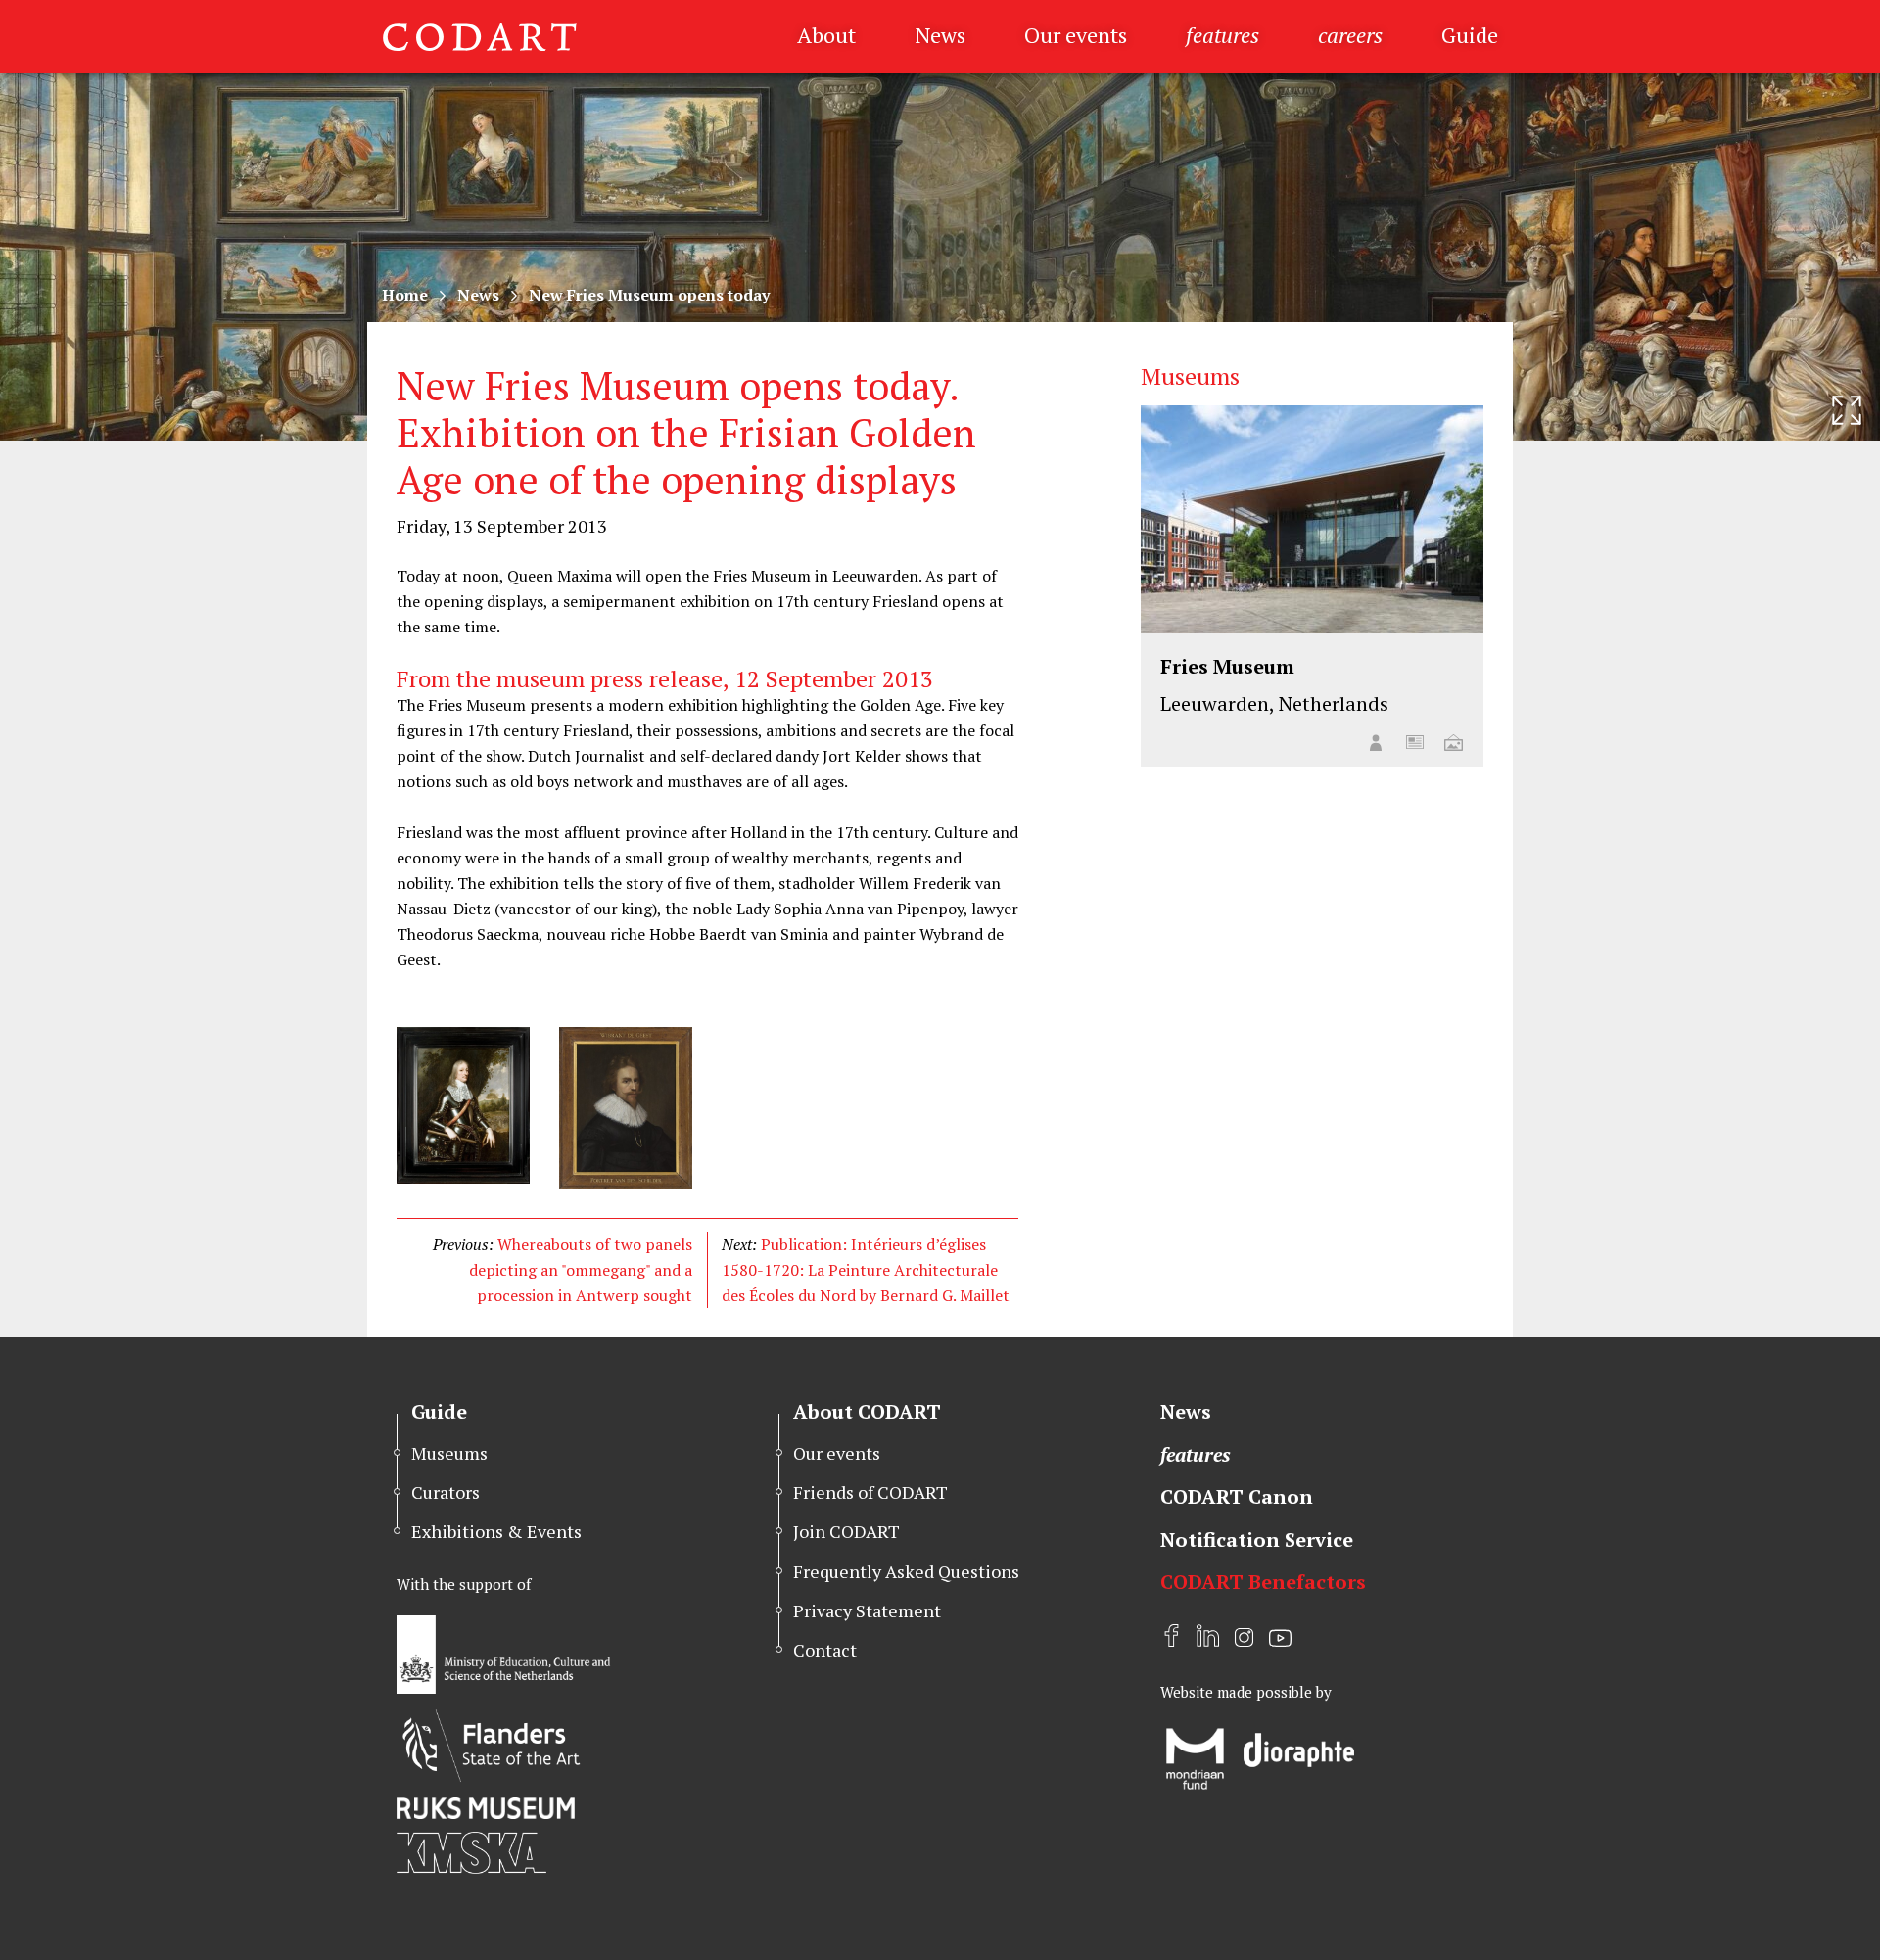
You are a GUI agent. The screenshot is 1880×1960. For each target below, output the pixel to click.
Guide (1470, 35)
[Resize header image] (1847, 410)
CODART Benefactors (1263, 1582)
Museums (449, 1453)
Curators (446, 1492)
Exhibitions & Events (496, 1531)
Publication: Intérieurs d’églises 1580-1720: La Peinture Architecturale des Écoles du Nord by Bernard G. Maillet (866, 1270)
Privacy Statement (867, 1610)
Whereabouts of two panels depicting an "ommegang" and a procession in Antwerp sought (581, 1270)
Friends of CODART (870, 1492)
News (940, 35)
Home (405, 295)
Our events (1076, 35)
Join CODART (846, 1531)
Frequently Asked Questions (906, 1571)
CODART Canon (1237, 1496)
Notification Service (1257, 1540)
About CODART (867, 1411)
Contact (825, 1650)
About (826, 35)
